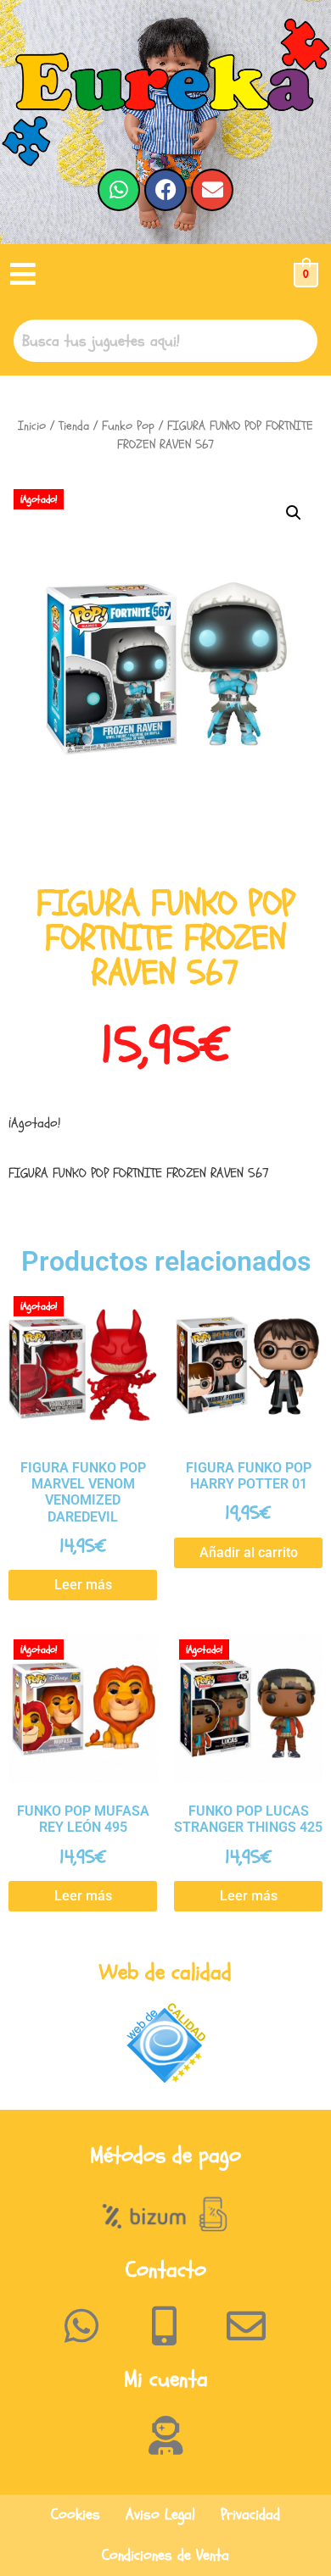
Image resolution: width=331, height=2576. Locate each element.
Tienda (74, 426)
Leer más (83, 1585)
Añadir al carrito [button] (249, 1552)
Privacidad (250, 2515)
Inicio (32, 426)
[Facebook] (165, 190)
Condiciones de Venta (165, 2555)
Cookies (76, 2515)
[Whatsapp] (119, 190)
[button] (23, 275)
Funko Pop (128, 426)
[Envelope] (212, 190)
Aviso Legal (160, 2515)
